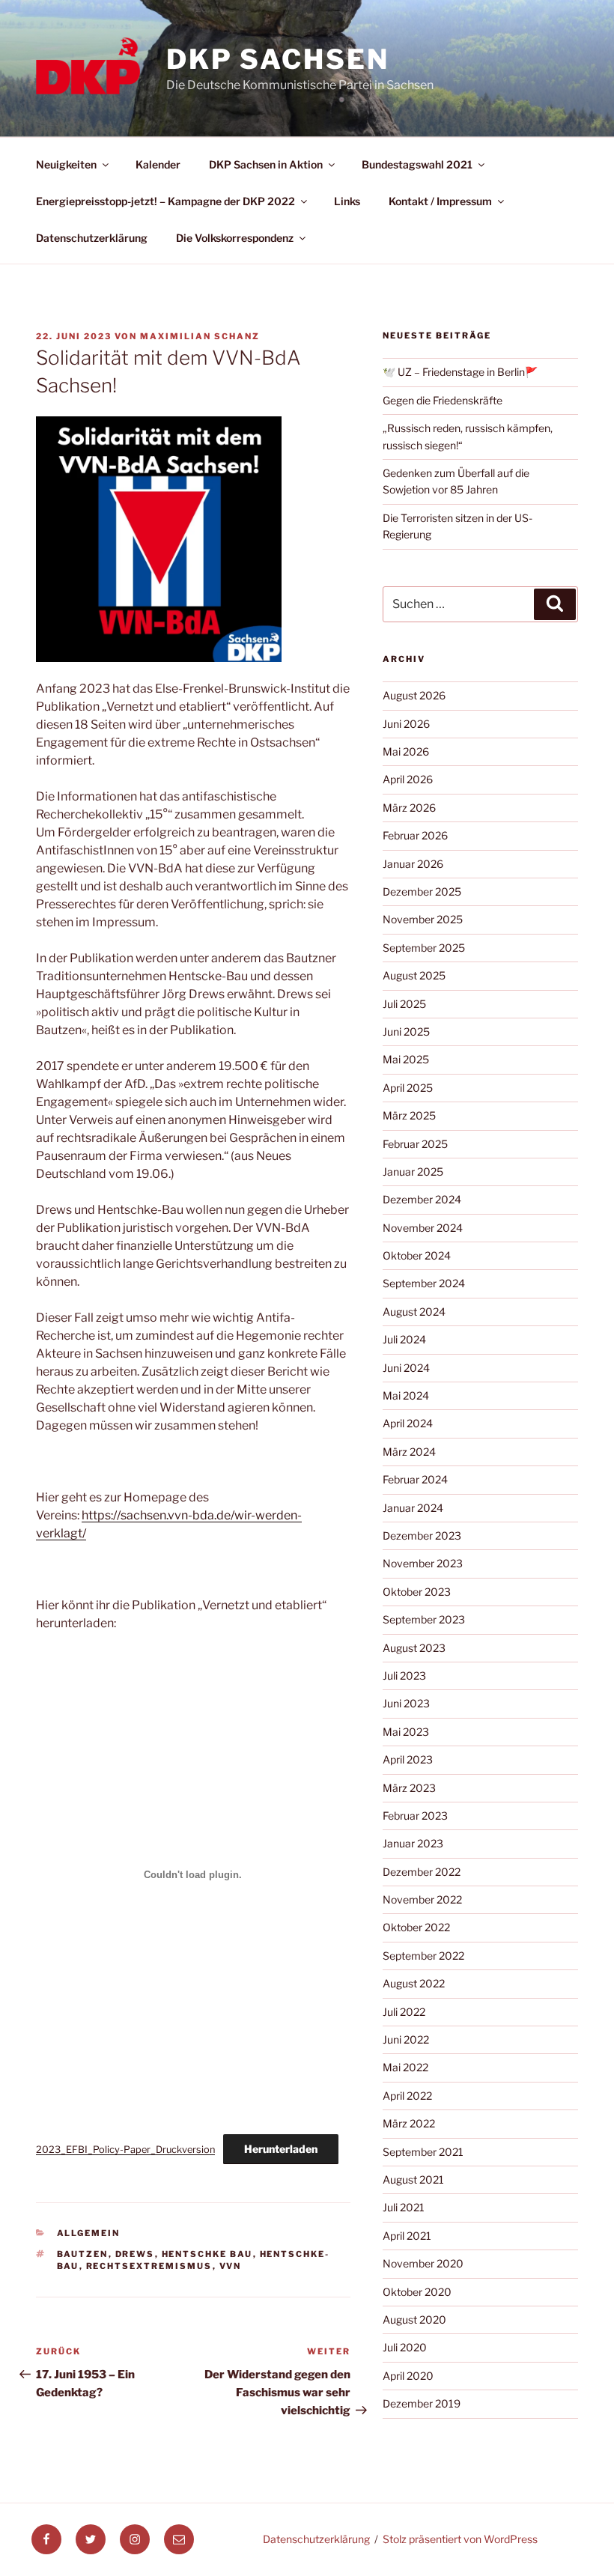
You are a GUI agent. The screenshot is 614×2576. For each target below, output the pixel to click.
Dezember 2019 (422, 2403)
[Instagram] (135, 2539)
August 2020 (414, 2320)
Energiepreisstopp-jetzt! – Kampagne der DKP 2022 (165, 201)
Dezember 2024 (422, 1199)
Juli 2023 (404, 1676)
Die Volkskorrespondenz (235, 238)
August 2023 (414, 1648)
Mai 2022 (405, 2067)
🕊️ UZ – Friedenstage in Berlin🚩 (460, 372)
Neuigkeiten (66, 164)
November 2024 (423, 1228)
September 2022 (423, 1956)
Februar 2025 (415, 1144)
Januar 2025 (413, 1172)
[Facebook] (46, 2539)
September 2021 (423, 2152)
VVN (231, 2266)
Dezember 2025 (422, 891)
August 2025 (414, 975)
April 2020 (408, 2376)
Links (347, 201)
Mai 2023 (406, 1732)
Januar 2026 (413, 864)
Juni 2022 (406, 2039)
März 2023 (409, 1788)
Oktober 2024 (417, 1255)
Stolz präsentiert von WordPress (460, 2539)
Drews (135, 2254)
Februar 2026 (415, 835)
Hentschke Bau (207, 2254)
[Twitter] (91, 2539)
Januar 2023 (413, 1843)
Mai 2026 (406, 751)
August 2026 (414, 695)
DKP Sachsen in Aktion (266, 164)
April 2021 (407, 2236)
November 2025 (423, 919)
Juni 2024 (406, 1368)
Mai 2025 (406, 1059)
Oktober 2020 (417, 2292)
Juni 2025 (406, 1032)
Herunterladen (281, 2149)
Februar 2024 (415, 1479)
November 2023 (423, 1563)
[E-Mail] (179, 2539)
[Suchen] (555, 604)
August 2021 (413, 2179)
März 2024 (409, 1452)
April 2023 (408, 1759)
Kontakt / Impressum (440, 201)
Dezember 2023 (422, 1535)
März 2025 (409, 1115)
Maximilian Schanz (200, 336)
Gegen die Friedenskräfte (443, 400)
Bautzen (83, 2254)
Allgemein (89, 2233)
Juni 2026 (406, 724)
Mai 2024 (406, 1395)
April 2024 (408, 1423)
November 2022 (422, 1899)
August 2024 (414, 1312)
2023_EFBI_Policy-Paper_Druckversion (125, 2150)
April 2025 (408, 1088)
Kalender (158, 164)
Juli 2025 (404, 1004)
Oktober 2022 (416, 1927)
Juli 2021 (404, 2207)
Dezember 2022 (422, 1872)
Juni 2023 (406, 1703)
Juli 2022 (404, 2012)
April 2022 (407, 2096)
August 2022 (414, 1983)
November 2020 (423, 2263)
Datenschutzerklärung (92, 238)
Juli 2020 (405, 2347)
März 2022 (409, 2123)
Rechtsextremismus (149, 2266)
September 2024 (424, 1283)
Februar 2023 (415, 1816)
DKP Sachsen (278, 59)
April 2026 (408, 779)
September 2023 (424, 1619)
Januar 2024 (413, 1508)
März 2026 (409, 808)
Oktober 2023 (417, 1592)
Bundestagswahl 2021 (417, 164)
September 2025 (424, 948)
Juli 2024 (404, 1339)
